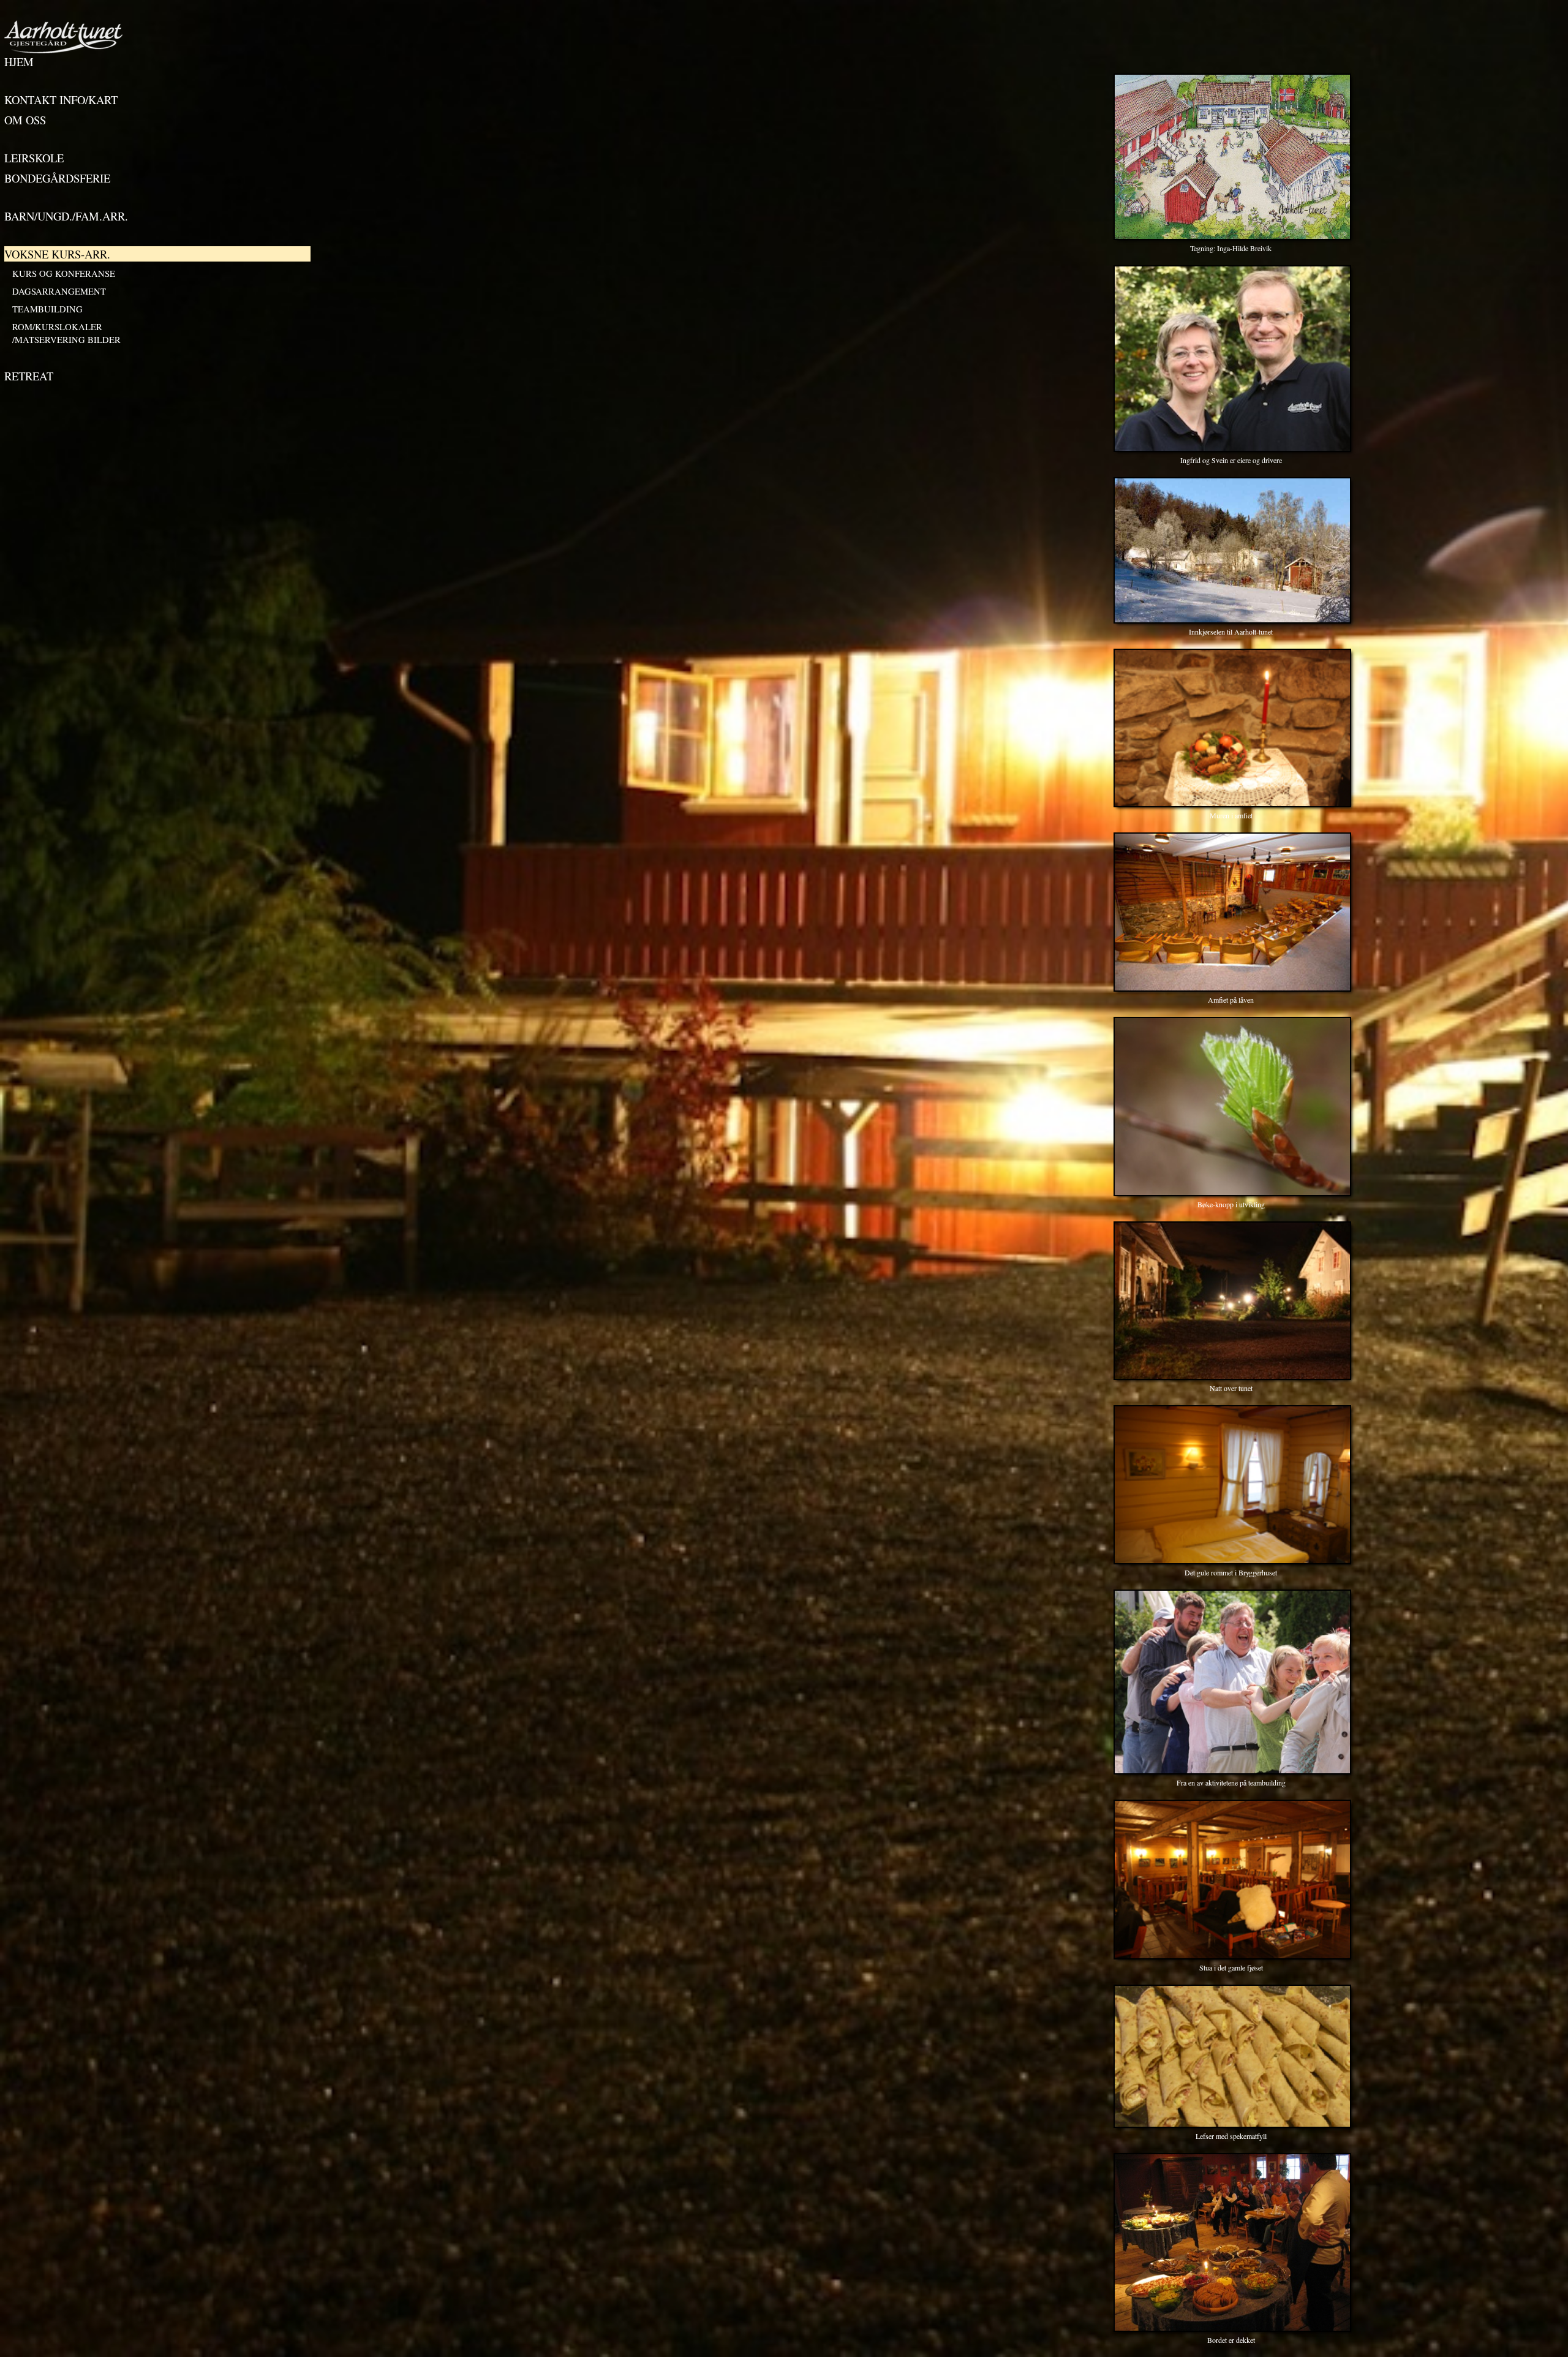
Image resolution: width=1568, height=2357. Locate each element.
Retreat (29, 376)
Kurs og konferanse (64, 273)
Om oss (25, 120)
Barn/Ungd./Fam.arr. (66, 216)
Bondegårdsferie (57, 178)
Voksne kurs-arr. (57, 254)
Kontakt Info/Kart (61, 100)
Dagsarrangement (59, 291)
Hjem (19, 62)
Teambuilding (47, 309)
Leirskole (34, 158)
